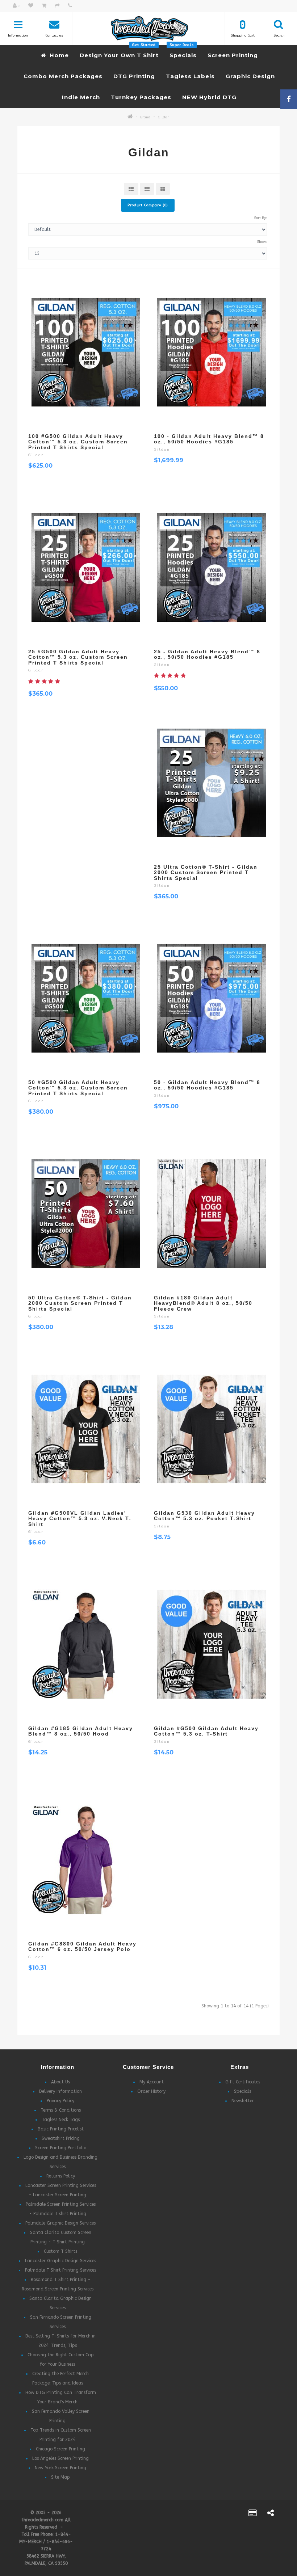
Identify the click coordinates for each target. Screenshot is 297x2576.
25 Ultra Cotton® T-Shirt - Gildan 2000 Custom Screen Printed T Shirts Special (206, 872)
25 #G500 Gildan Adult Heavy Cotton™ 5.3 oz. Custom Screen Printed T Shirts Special (78, 657)
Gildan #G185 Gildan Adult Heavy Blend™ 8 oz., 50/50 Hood (81, 1731)
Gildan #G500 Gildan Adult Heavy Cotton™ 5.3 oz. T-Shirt (206, 1731)
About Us (60, 2082)
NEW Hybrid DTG (209, 97)
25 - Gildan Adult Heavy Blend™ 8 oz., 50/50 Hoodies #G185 (207, 654)
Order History (151, 2091)
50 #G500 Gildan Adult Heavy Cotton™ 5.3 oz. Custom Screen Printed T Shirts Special (78, 1088)
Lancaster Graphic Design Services (60, 2261)
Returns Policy (61, 2176)
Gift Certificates (243, 2082)
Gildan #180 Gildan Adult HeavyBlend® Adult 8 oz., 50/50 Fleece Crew (203, 1303)
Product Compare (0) (148, 205)
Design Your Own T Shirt (119, 52)
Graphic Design (250, 76)
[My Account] (16, 6)
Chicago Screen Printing (60, 2449)
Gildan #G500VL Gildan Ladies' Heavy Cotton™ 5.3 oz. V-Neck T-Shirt (80, 1519)
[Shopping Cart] (44, 6)
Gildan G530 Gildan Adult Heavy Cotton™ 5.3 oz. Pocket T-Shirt (204, 1516)
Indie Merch (81, 97)
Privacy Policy (60, 2101)
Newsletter (243, 2101)
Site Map (60, 2477)
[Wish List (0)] (31, 6)
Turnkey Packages (141, 97)
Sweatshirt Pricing (61, 2138)
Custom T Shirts (60, 2251)
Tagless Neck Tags (61, 2120)
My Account (152, 2082)
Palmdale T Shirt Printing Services (60, 2270)
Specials (183, 52)
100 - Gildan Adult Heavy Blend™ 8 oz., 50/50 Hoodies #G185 (209, 439)
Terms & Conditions (61, 2110)
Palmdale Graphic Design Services (60, 2223)
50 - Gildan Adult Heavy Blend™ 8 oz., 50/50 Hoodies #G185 (207, 1085)
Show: (262, 242)
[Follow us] (271, 2514)
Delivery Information (60, 2091)
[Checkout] (57, 6)
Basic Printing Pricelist (61, 2129)
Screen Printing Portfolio (61, 2148)
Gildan (164, 117)
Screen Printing (233, 55)
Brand (145, 117)
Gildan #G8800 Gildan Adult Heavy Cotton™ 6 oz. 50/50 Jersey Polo (82, 1946)
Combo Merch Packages (63, 76)
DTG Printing (134, 76)
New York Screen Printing (60, 2468)
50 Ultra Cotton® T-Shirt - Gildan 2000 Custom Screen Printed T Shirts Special (80, 1303)
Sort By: (260, 218)
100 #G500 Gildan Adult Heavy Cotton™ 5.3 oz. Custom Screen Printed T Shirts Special (78, 442)
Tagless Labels (190, 76)
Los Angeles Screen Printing (60, 2458)
